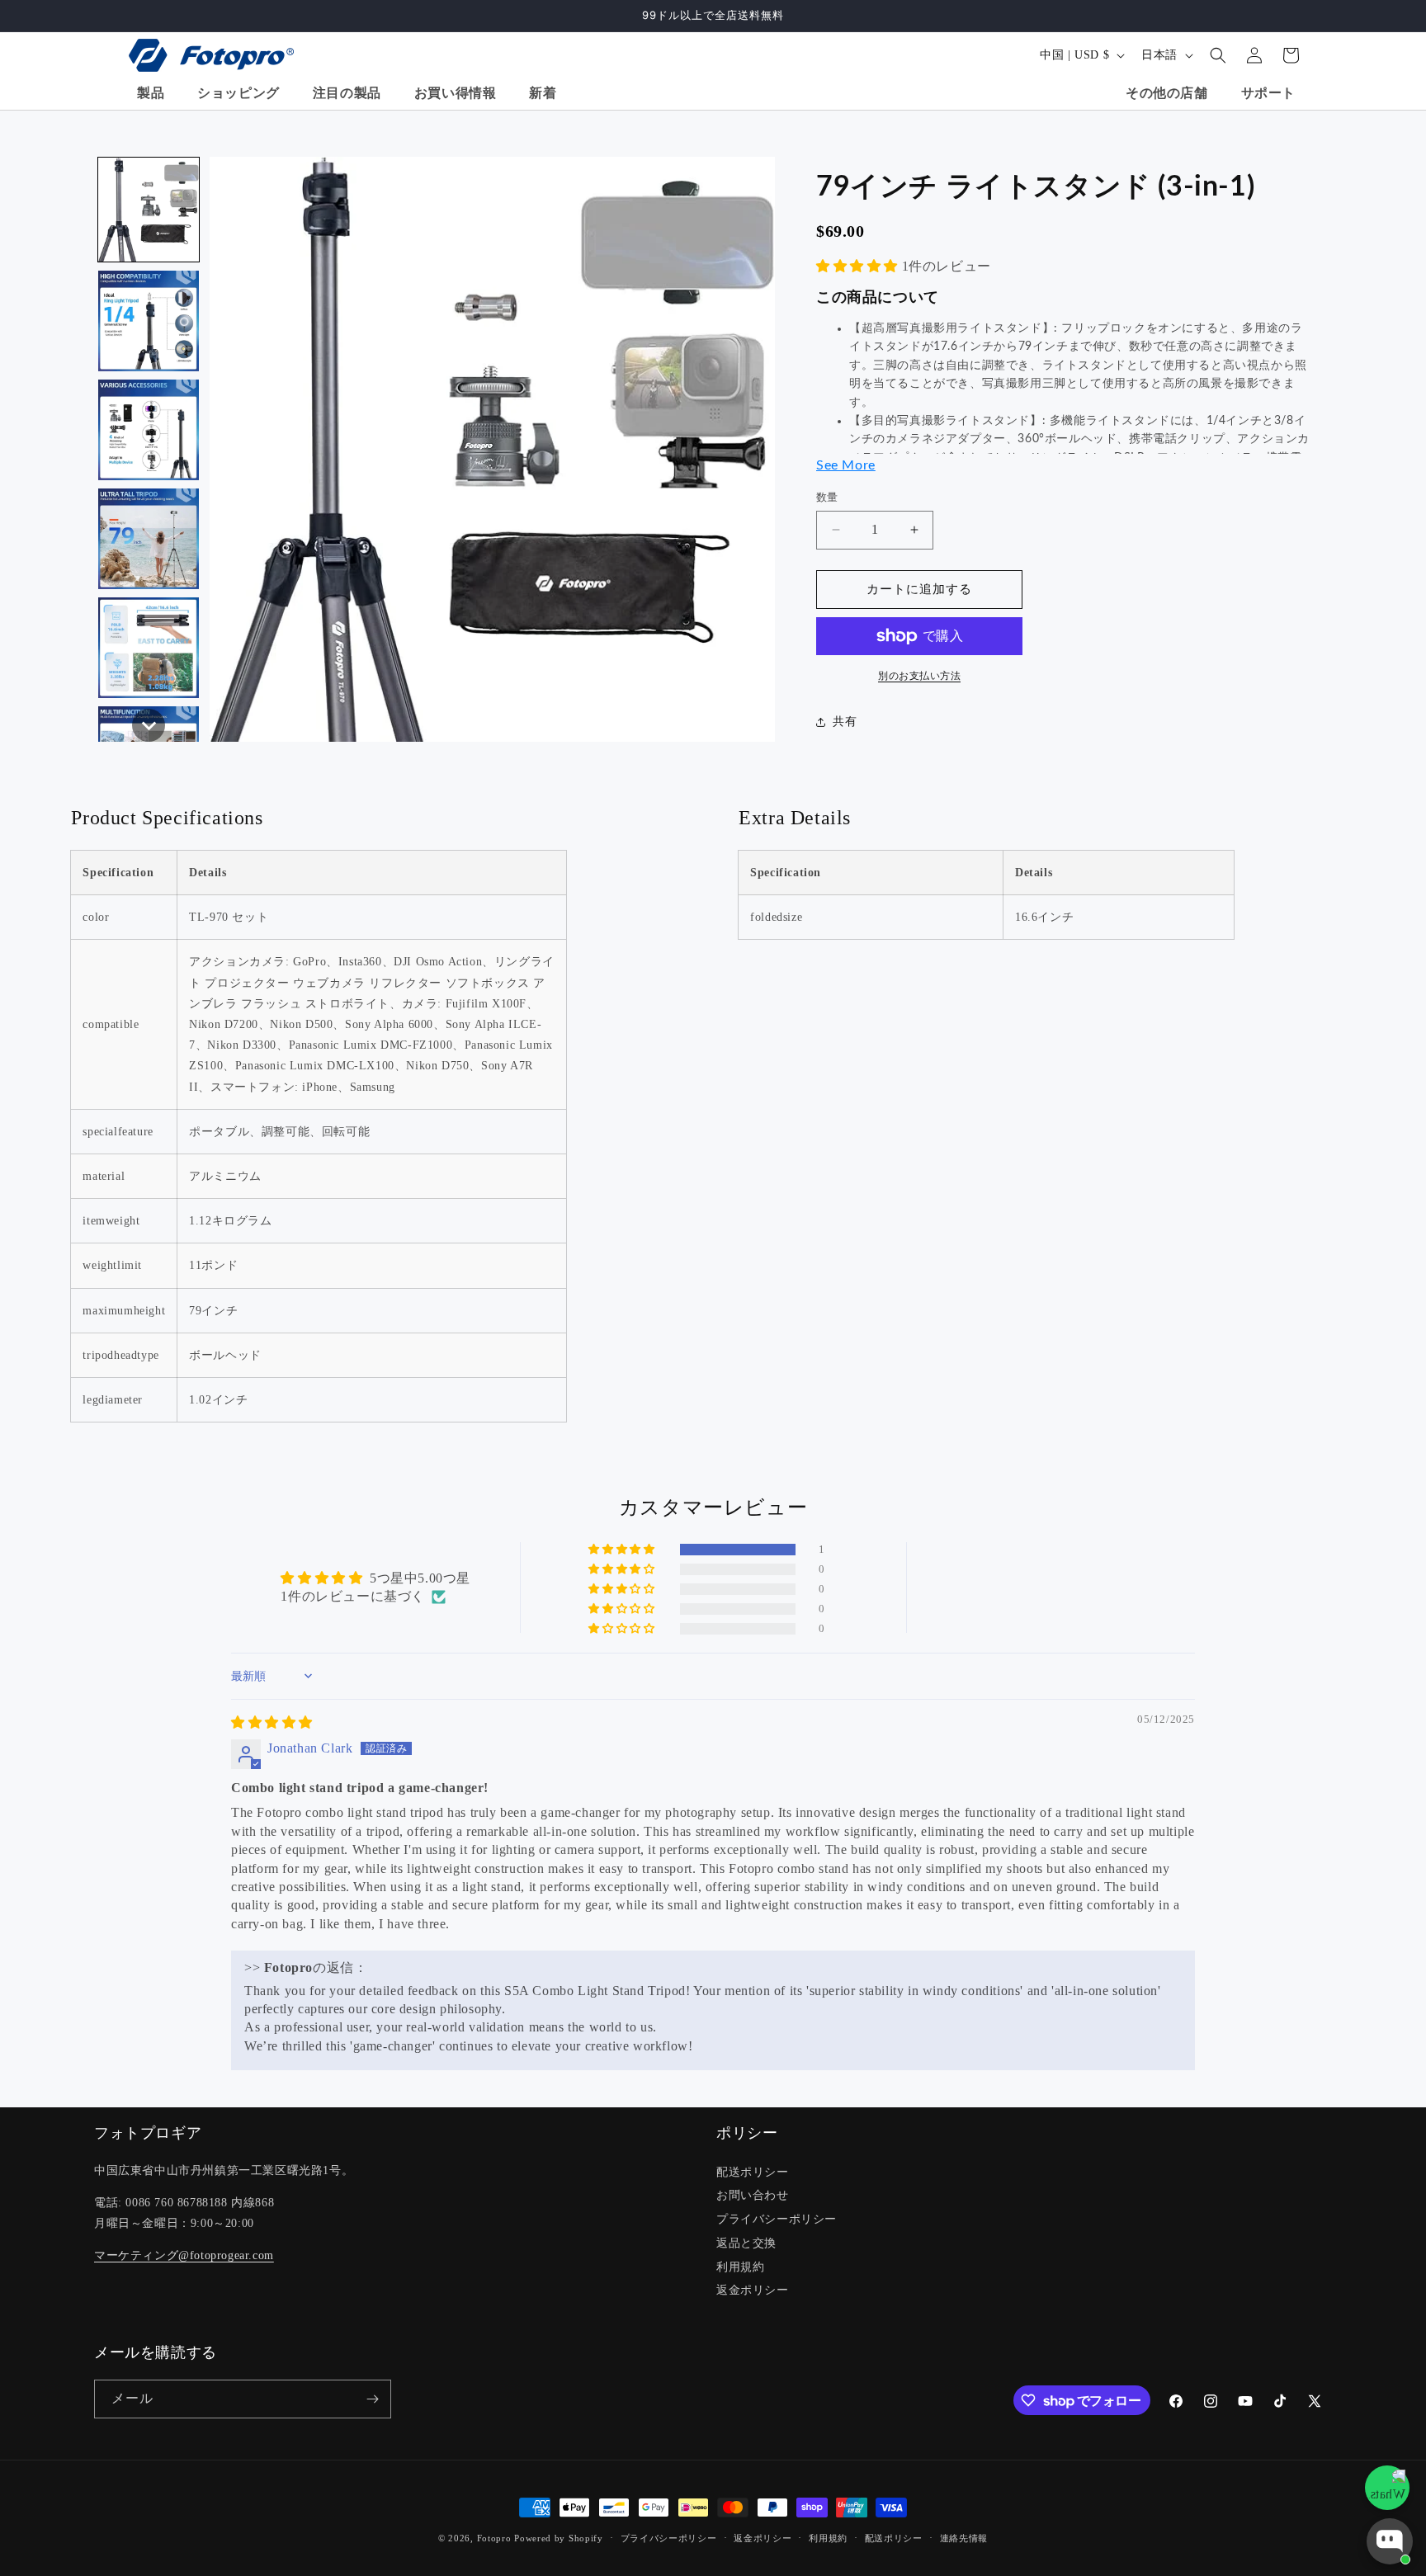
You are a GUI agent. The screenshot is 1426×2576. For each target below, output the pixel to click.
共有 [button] (845, 722)
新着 (543, 93)
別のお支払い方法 (919, 676)
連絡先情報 (964, 2538)
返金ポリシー (753, 2290)
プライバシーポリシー (777, 2219)
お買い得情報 (456, 93)
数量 (827, 497)
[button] (1218, 55)
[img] (272, 1722)
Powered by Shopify (559, 2538)
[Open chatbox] (1390, 2541)
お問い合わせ (753, 2195)
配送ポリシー (753, 2172)
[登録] (372, 2399)
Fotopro (494, 2538)
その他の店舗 (1167, 93)
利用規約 (740, 2267)
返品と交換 (746, 2243)
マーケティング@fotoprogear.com (184, 2255)
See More (846, 465)
